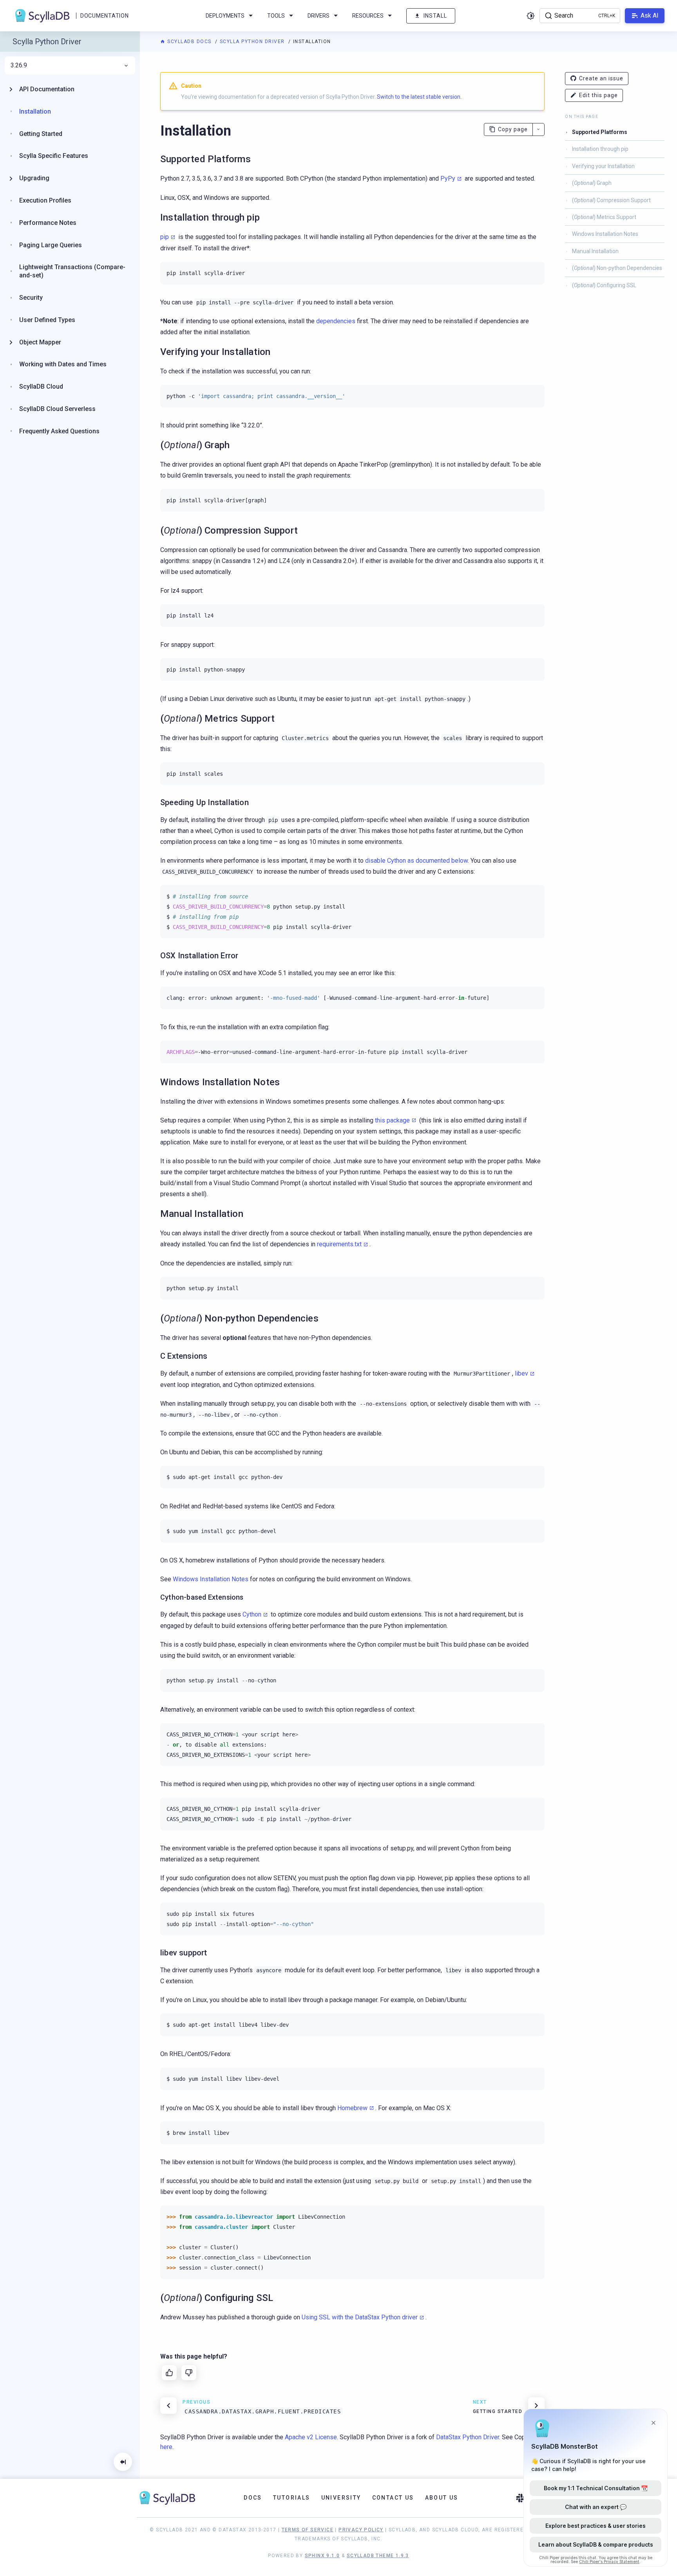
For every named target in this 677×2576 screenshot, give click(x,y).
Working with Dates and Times (63, 364)
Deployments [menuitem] (225, 16)
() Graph (592, 183)
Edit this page (598, 95)
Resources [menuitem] (368, 16)
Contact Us (393, 2498)
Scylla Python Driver (253, 42)
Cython (252, 1614)
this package (392, 1120)
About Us (442, 2498)
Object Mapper (40, 342)
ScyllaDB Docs (189, 42)
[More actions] (539, 129)
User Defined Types (47, 320)
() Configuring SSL (604, 285)
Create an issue (601, 78)
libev (521, 1373)
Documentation (104, 16)
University (341, 2498)
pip (165, 237)
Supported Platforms (600, 132)
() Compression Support (611, 200)
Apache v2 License (311, 2437)
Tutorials (292, 2498)
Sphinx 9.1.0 (322, 2556)
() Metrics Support (604, 217)
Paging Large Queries (51, 245)
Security (31, 298)
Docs (253, 2498)
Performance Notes (48, 223)
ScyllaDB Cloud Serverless (57, 409)
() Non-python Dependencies (617, 268)
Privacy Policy (361, 2530)
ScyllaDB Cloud (41, 386)
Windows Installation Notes (605, 234)
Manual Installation (595, 251)
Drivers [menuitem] (319, 16)
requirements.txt (339, 1244)
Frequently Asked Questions (59, 431)
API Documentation (47, 89)
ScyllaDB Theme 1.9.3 (378, 2556)
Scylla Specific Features (54, 156)
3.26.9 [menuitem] (19, 65)
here (166, 2447)
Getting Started (41, 134)
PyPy (448, 178)
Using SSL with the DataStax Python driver (360, 2317)
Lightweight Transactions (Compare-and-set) (72, 271)
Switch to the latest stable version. (419, 97)
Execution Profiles (45, 200)
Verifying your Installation (603, 166)
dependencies (336, 321)
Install (435, 16)
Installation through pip (600, 149)
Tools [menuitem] (276, 16)
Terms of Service (308, 2530)
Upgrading (34, 178)
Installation (35, 111)
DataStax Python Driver (468, 2437)
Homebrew (352, 2108)
